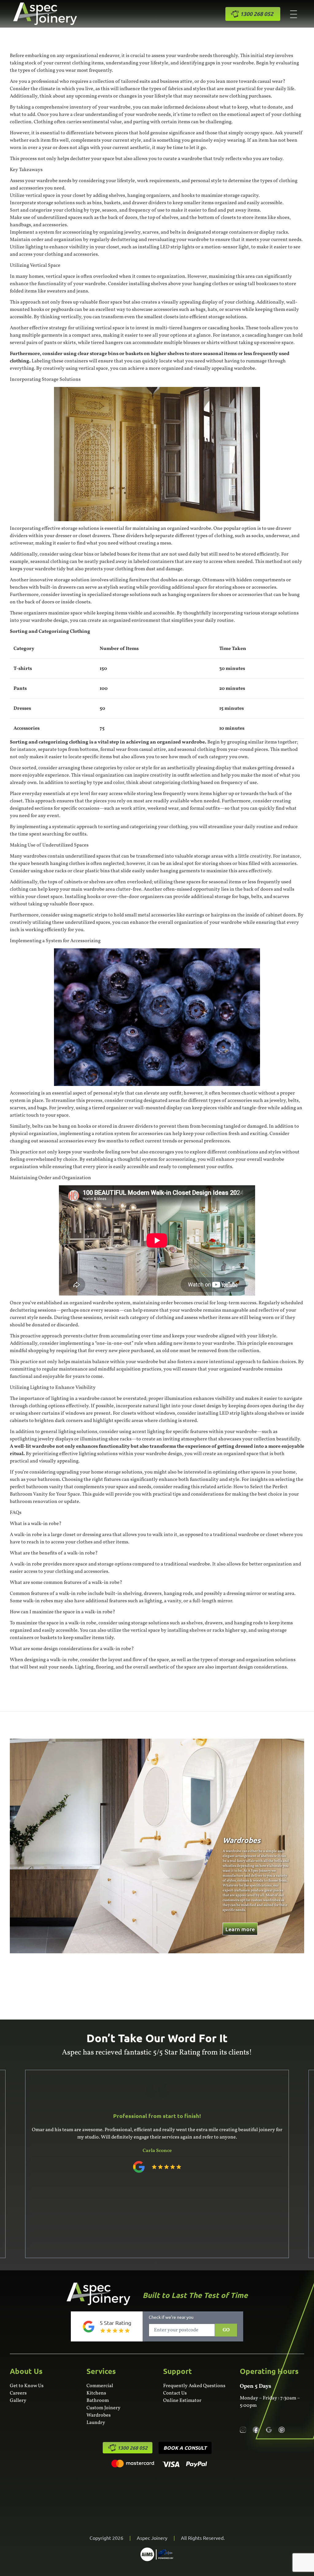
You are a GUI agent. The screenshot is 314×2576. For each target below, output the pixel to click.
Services (101, 2371)
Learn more (32, 1929)
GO (226, 2330)
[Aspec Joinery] (157, 2554)
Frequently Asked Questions (194, 2386)
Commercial (100, 2386)
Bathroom (98, 2401)
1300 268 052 (132, 2448)
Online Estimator (182, 2401)
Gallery (18, 2401)
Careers (18, 2393)
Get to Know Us (27, 2386)
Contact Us (175, 2393)
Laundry (96, 2423)
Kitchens (96, 2393)
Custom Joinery (103, 2408)
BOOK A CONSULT (185, 2448)
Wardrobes (99, 2415)
